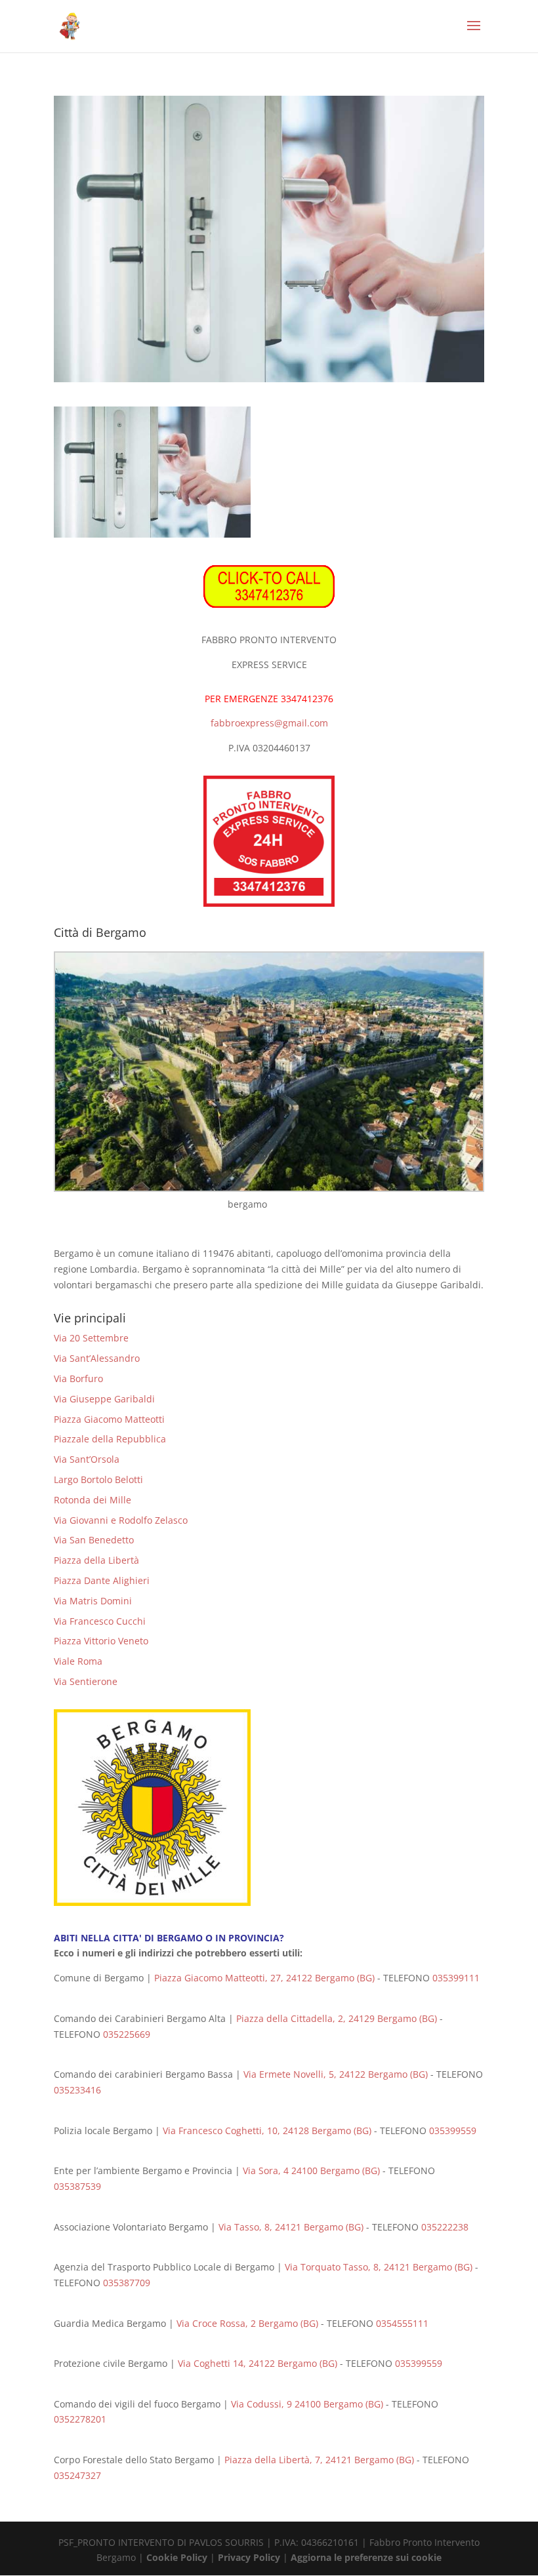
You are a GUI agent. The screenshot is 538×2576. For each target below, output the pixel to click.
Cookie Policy (177, 2557)
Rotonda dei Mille (93, 1500)
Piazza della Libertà (96, 1560)
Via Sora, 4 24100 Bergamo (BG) (311, 2170)
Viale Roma (78, 1661)
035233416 (77, 2090)
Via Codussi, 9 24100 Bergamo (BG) (307, 2404)
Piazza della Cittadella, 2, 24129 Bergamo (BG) (337, 2018)
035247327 (77, 2475)
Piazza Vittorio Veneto (101, 1641)
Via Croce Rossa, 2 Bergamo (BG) (247, 2323)
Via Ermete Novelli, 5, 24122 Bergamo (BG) (336, 2074)
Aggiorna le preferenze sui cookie (366, 2557)
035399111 (456, 1978)
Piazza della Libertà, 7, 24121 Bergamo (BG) (319, 2460)
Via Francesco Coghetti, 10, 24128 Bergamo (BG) (267, 2130)
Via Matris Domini (93, 1601)
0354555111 (402, 2323)
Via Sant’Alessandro (97, 1358)
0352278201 (80, 2419)
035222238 (445, 2227)
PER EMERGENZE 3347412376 (269, 699)
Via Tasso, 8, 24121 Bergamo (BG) (291, 2227)
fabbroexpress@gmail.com (269, 723)
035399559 (453, 2130)
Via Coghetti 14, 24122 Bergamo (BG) (258, 2363)
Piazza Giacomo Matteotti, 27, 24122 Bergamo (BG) (264, 1978)
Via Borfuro (78, 1378)
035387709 (128, 2283)
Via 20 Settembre (91, 1338)
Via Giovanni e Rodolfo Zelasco (121, 1520)
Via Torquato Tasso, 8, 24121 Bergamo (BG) (379, 2267)
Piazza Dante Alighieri (102, 1580)
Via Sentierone (86, 1681)
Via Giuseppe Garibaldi (104, 1399)
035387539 (77, 2186)
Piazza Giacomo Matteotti (109, 1419)
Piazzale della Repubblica (110, 1439)
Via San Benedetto (94, 1540)
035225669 (127, 2034)
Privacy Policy (249, 2557)
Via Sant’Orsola (87, 1459)
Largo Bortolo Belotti (98, 1479)
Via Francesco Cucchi (100, 1621)
